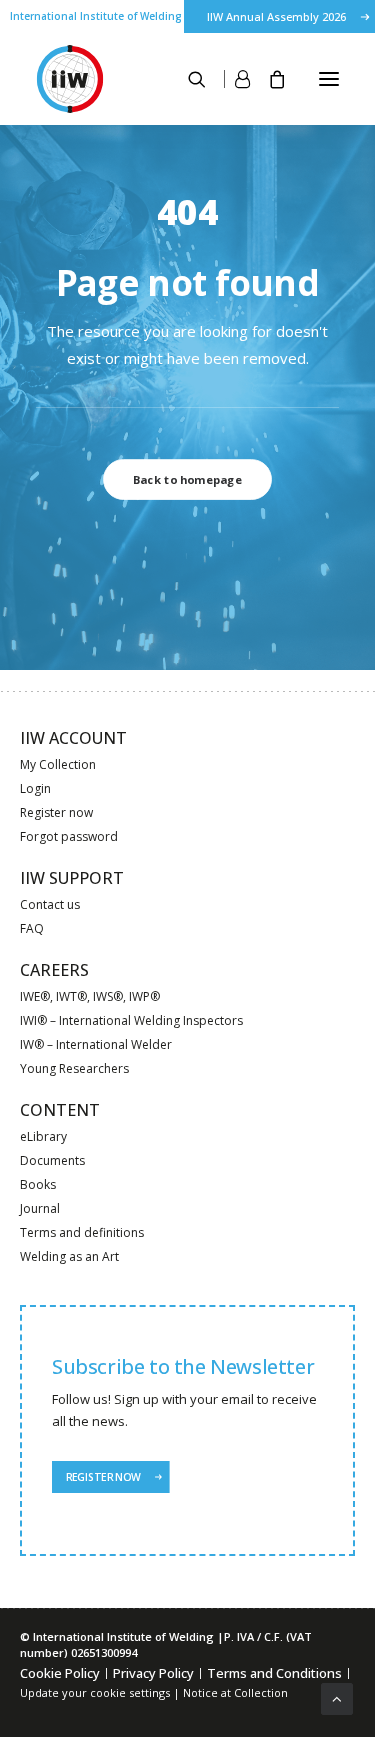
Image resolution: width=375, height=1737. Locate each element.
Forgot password (69, 836)
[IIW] (70, 79)
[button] (329, 79)
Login (35, 788)
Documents (52, 1160)
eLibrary (43, 1136)
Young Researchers (74, 1068)
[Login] (228, 79)
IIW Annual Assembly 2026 (276, 16)
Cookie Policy (60, 1673)
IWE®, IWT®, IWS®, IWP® (90, 996)
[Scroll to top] (337, 1697)
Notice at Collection (235, 1692)
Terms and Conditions (274, 1673)
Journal (40, 1208)
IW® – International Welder (96, 1044)
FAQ (32, 928)
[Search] (188, 79)
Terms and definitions (82, 1232)
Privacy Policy (153, 1673)
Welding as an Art (69, 1256)
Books (38, 1184)
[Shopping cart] (268, 79)
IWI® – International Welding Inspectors (131, 1020)
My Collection (58, 764)
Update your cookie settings (95, 1692)
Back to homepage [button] (188, 479)
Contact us (50, 904)
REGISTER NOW (103, 1477)
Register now (56, 812)
